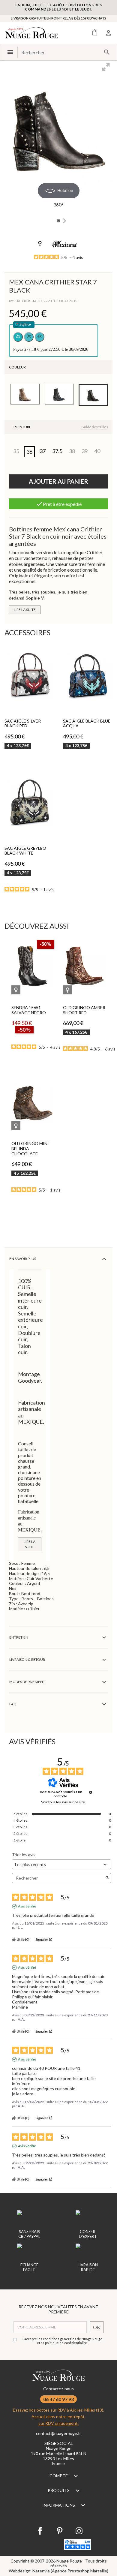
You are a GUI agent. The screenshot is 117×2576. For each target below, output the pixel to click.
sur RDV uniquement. (58, 2423)
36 (29, 452)
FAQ (13, 1704)
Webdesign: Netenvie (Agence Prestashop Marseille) (58, 2571)
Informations (59, 2505)
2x (18, 336)
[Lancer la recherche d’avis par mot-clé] (107, 1878)
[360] (58, 221)
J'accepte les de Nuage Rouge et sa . (62, 2341)
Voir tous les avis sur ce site (63, 1802)
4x (40, 336)
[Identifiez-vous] (108, 32)
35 (16, 451)
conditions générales (60, 2339)
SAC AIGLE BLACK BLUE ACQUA (87, 723)
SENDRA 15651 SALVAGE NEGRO (29, 1010)
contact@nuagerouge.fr (58, 2433)
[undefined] (91, 1792)
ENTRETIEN (19, 1637)
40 (97, 451)
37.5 (57, 451)
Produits (59, 2490)
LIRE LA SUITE (25, 610)
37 (43, 451)
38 (72, 451)
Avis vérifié (27, 1906)
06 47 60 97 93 (58, 2399)
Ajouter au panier (58, 481)
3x (29, 336)
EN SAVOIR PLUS (23, 1259)
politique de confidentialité (66, 2343)
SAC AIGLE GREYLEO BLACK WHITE (25, 851)
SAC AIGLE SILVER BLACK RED (23, 723)
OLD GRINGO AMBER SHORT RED (84, 1010)
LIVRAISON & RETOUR (27, 1659)
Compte (59, 2476)
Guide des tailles (95, 427)
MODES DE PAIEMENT (27, 1682)
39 (85, 451)
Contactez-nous (58, 2389)
